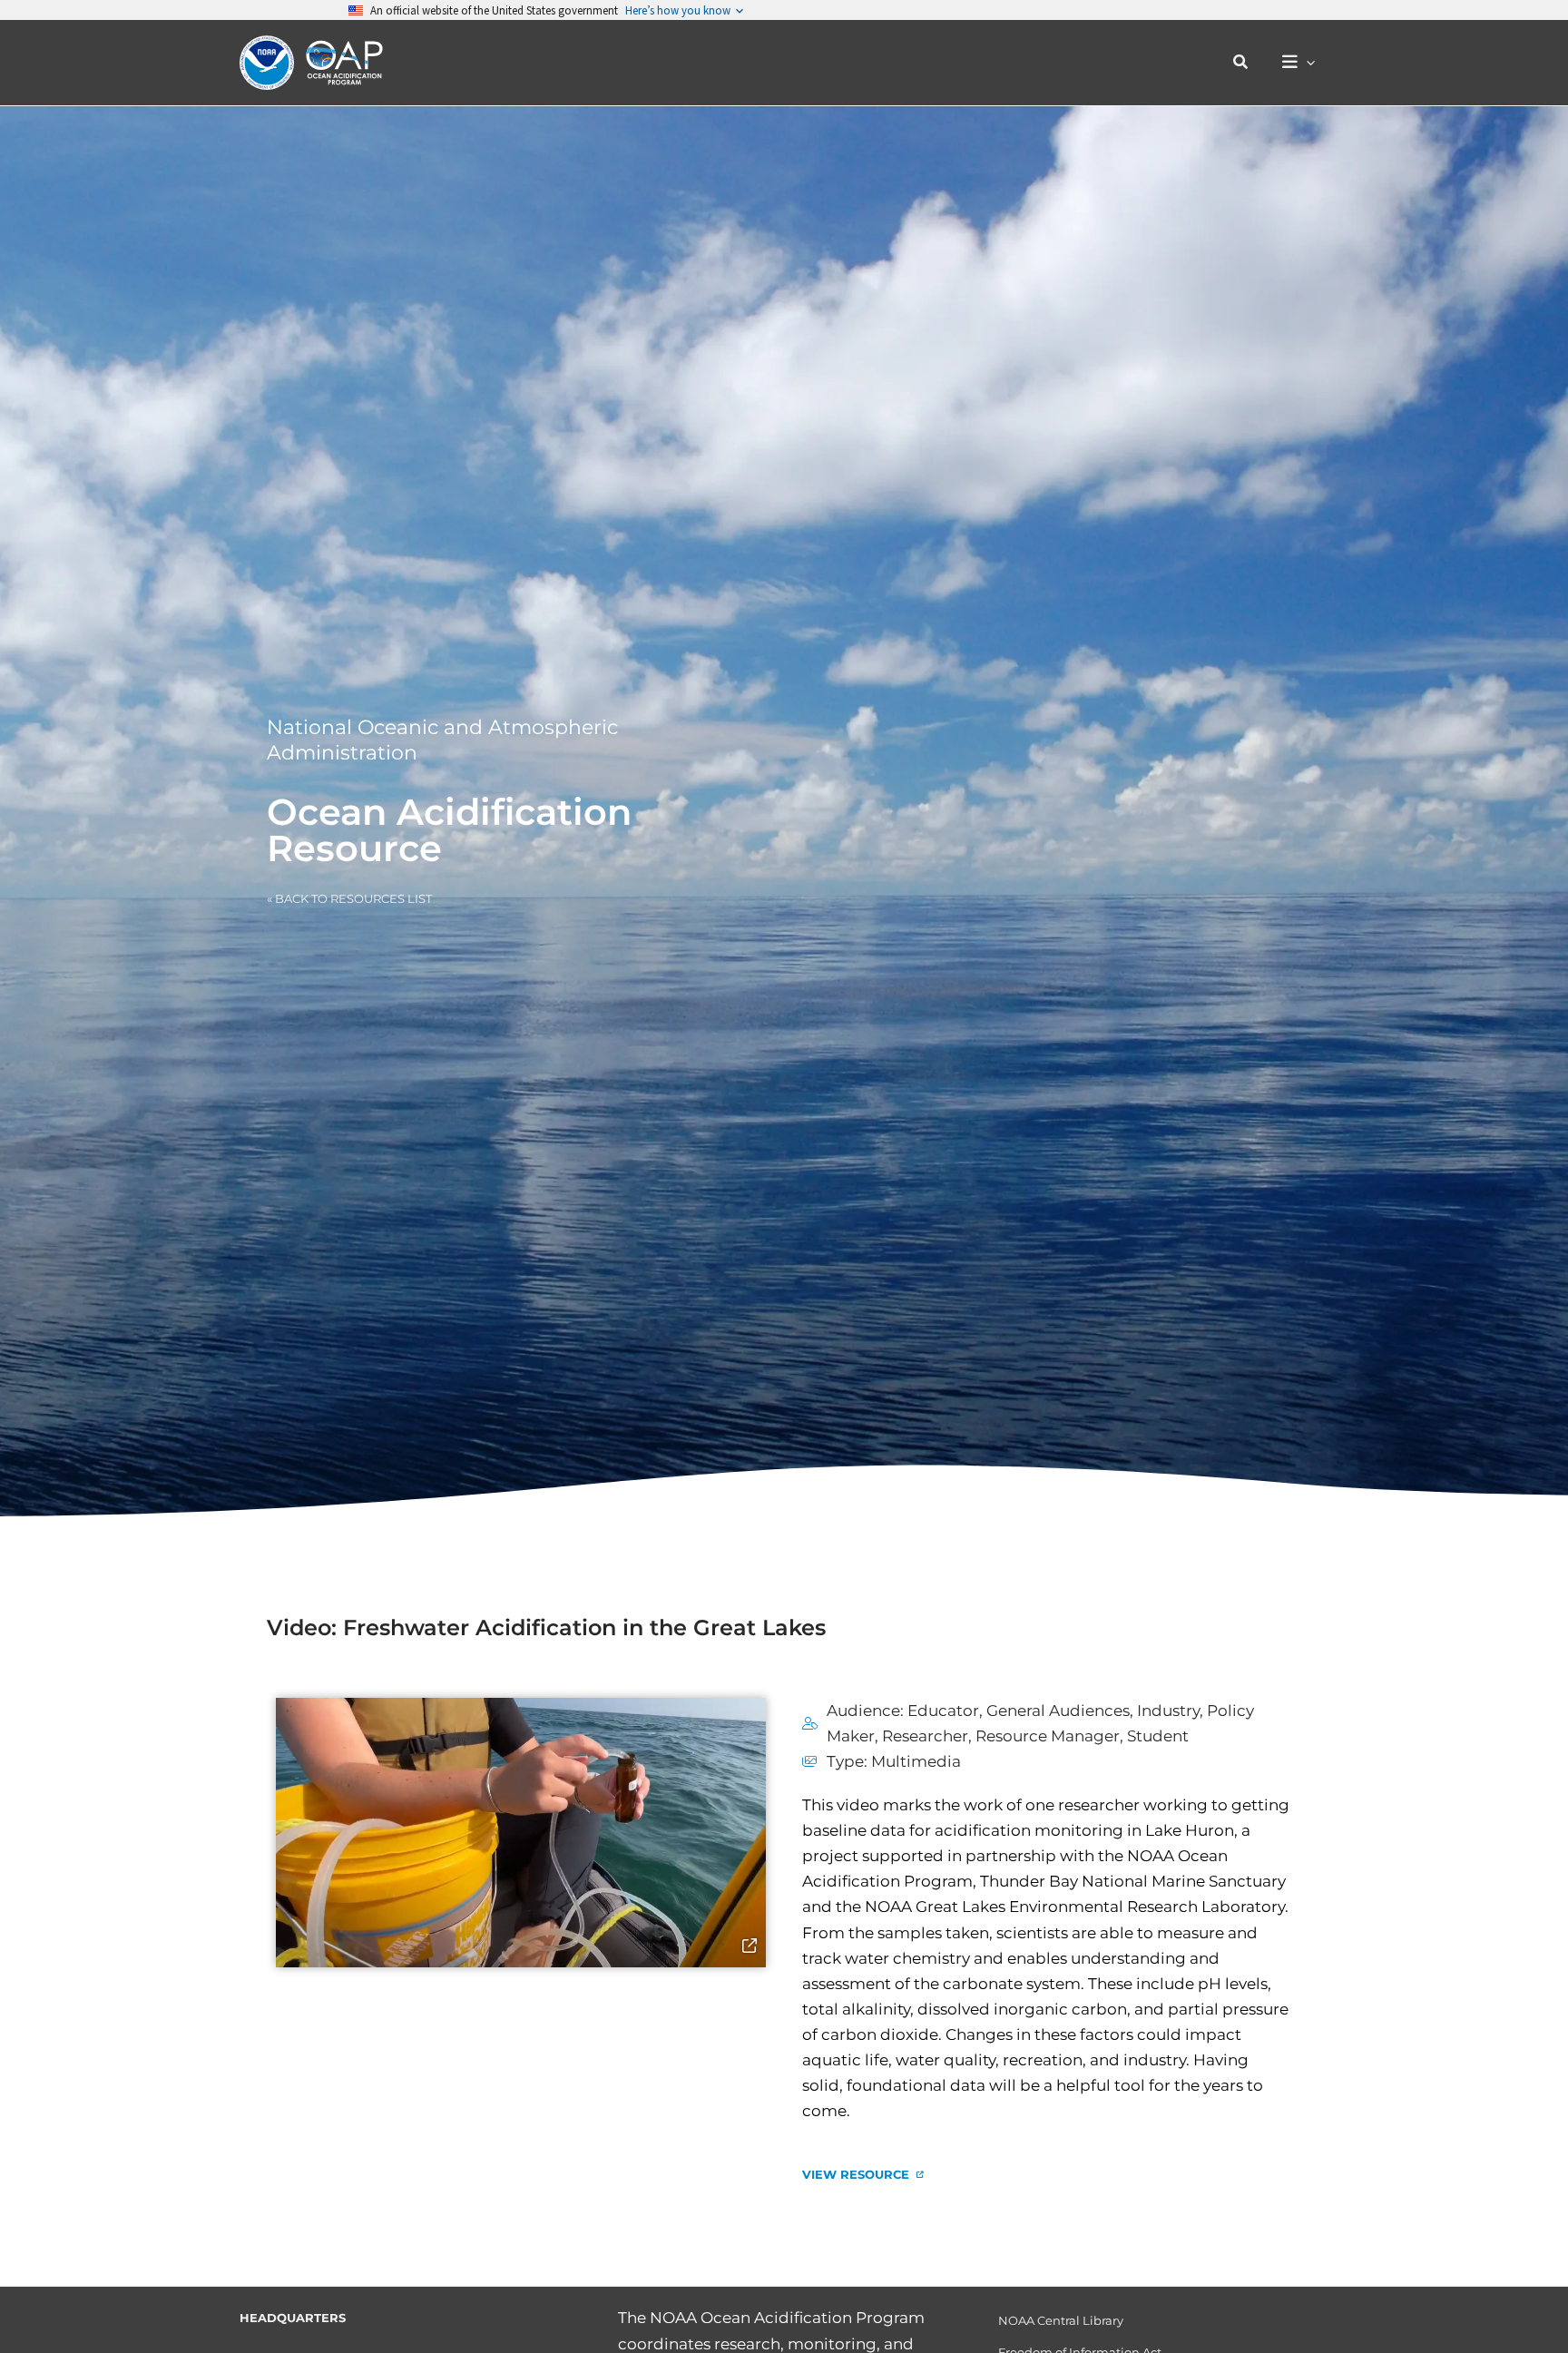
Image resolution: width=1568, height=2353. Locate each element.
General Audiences (1058, 1711)
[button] (1241, 63)
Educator (943, 1711)
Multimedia (916, 1761)
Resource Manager (1048, 1736)
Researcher (925, 1736)
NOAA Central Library (1061, 2320)
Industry (1168, 1711)
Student (1158, 1736)
